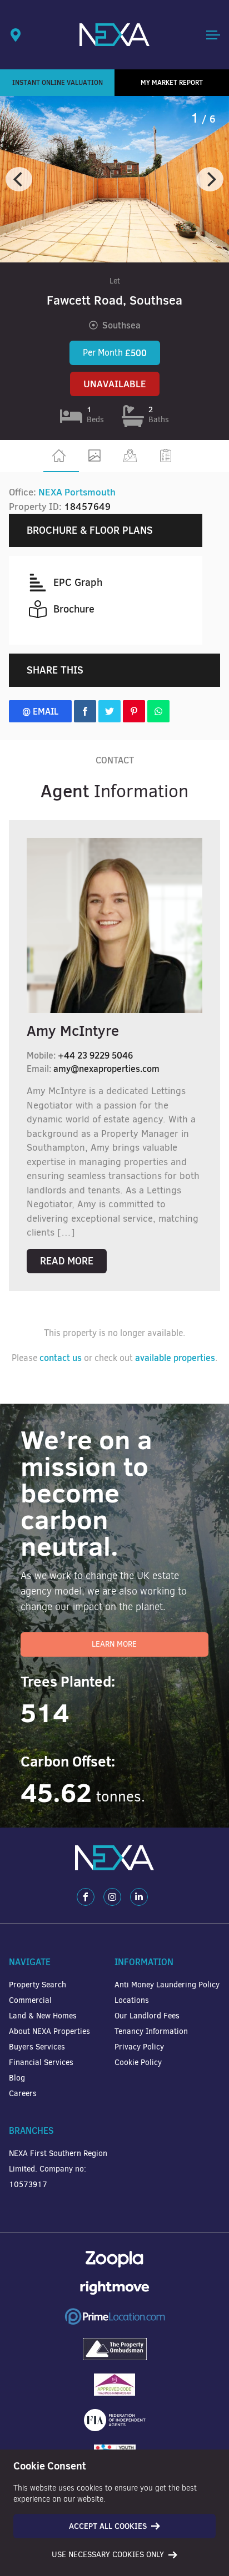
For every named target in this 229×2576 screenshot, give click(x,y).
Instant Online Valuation (58, 82)
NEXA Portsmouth (77, 492)
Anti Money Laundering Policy (167, 1985)
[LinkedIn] (139, 1897)
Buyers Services (37, 2047)
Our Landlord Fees (147, 2016)
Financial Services (41, 2063)
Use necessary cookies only (108, 2555)
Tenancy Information (151, 2031)
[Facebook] (86, 1897)
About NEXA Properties (49, 2031)
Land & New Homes (43, 2016)
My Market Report (172, 82)
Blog (17, 2078)
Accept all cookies (108, 2526)
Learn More (114, 1644)
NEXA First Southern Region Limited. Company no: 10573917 (58, 2169)
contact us (61, 1358)
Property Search (38, 1985)
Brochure (74, 609)
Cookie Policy (138, 2063)
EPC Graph (78, 582)
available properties (175, 1358)
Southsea (121, 325)
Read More (67, 1261)
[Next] (210, 179)
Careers (23, 2094)
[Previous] (19, 179)
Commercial (30, 2000)
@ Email (40, 711)
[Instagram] (112, 1897)
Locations (132, 2000)
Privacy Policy (139, 2047)
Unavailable (115, 384)
